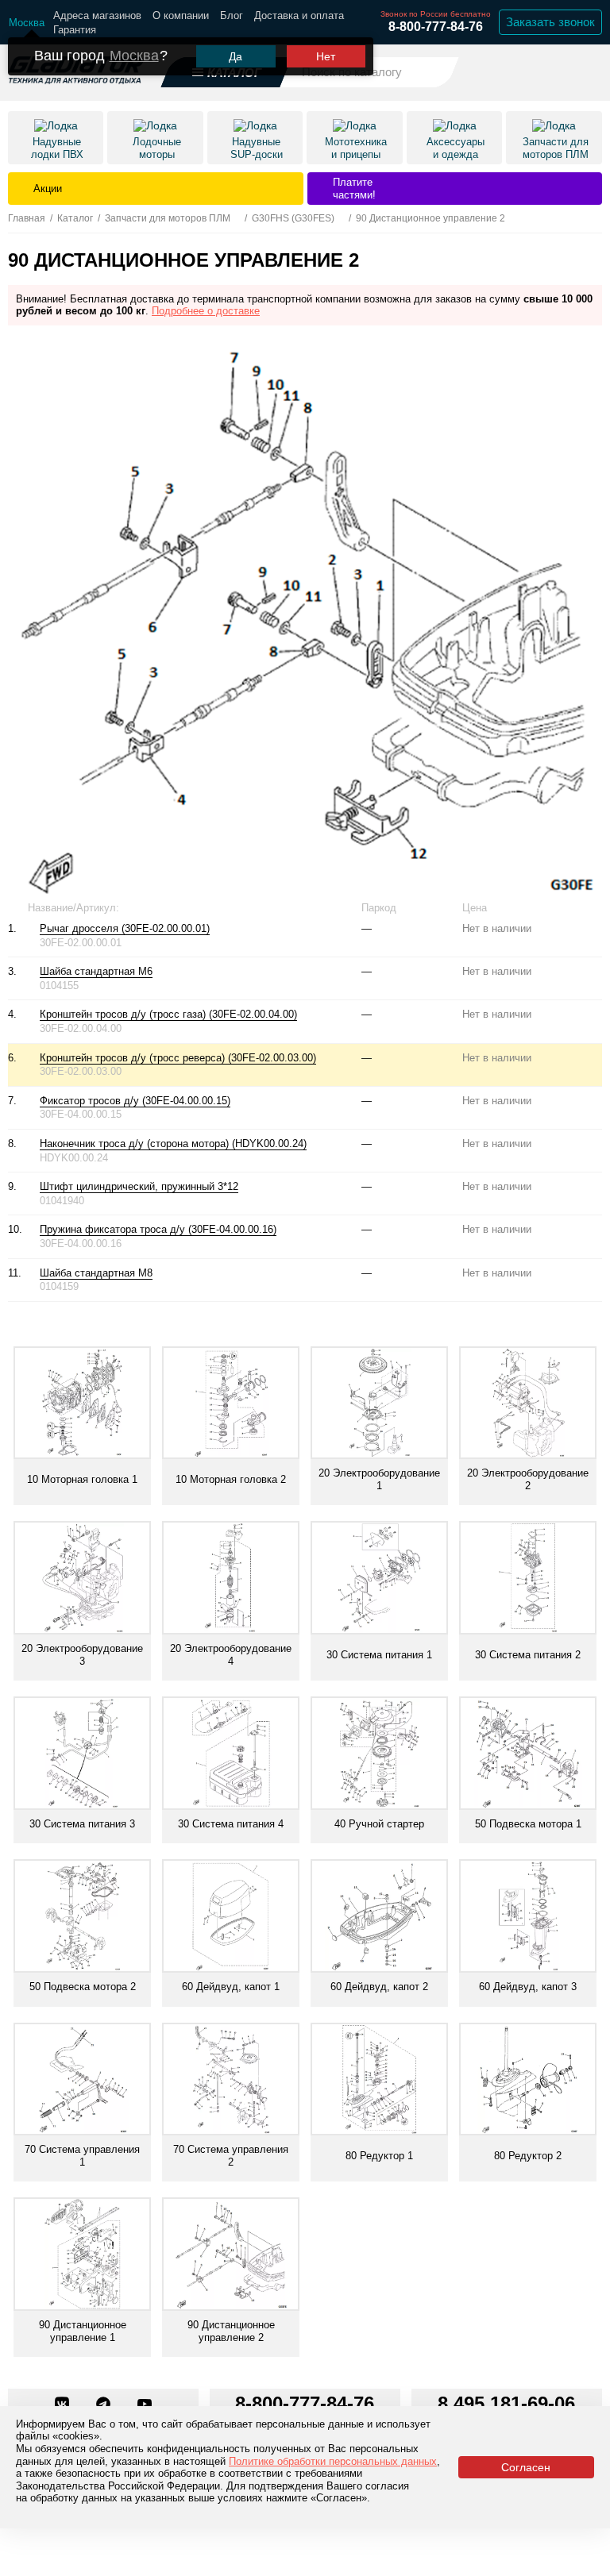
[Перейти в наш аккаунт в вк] (64, 2405)
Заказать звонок (550, 22)
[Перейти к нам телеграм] (105, 2405)
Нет (326, 56)
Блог (232, 15)
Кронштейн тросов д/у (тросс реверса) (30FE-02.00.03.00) (178, 1058)
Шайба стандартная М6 (96, 971)
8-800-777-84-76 (436, 27)
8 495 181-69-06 (506, 2403)
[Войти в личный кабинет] (547, 71)
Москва (134, 56)
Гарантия (75, 30)
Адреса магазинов (97, 15)
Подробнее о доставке (206, 311)
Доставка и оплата (299, 15)
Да (236, 56)
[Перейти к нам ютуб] (145, 2405)
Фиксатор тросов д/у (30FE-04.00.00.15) (135, 1101)
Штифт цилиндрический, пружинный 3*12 (139, 1186)
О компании (181, 15)
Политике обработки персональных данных (333, 2461)
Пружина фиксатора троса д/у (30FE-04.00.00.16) (158, 1229)
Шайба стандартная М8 (96, 1273)
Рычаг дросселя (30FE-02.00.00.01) (125, 928)
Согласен (526, 2467)
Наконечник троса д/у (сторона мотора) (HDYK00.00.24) (173, 1144)
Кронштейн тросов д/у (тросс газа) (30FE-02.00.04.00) (168, 1014)
